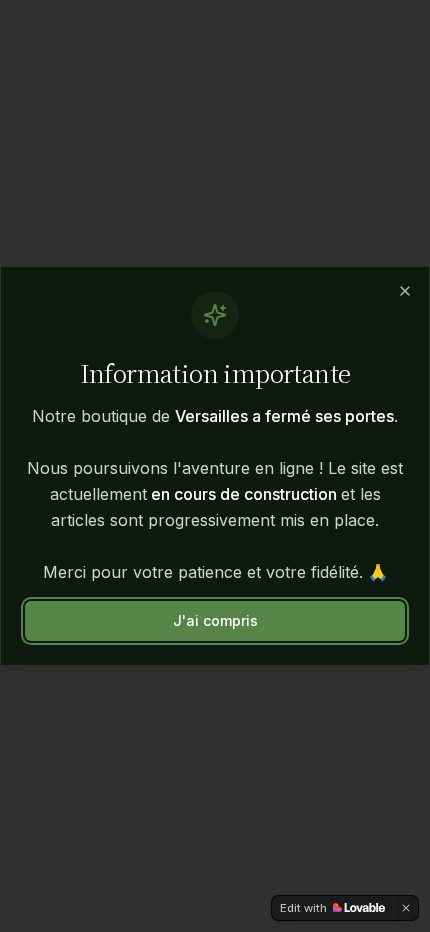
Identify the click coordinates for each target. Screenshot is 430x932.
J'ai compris (215, 620)
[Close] (405, 291)
